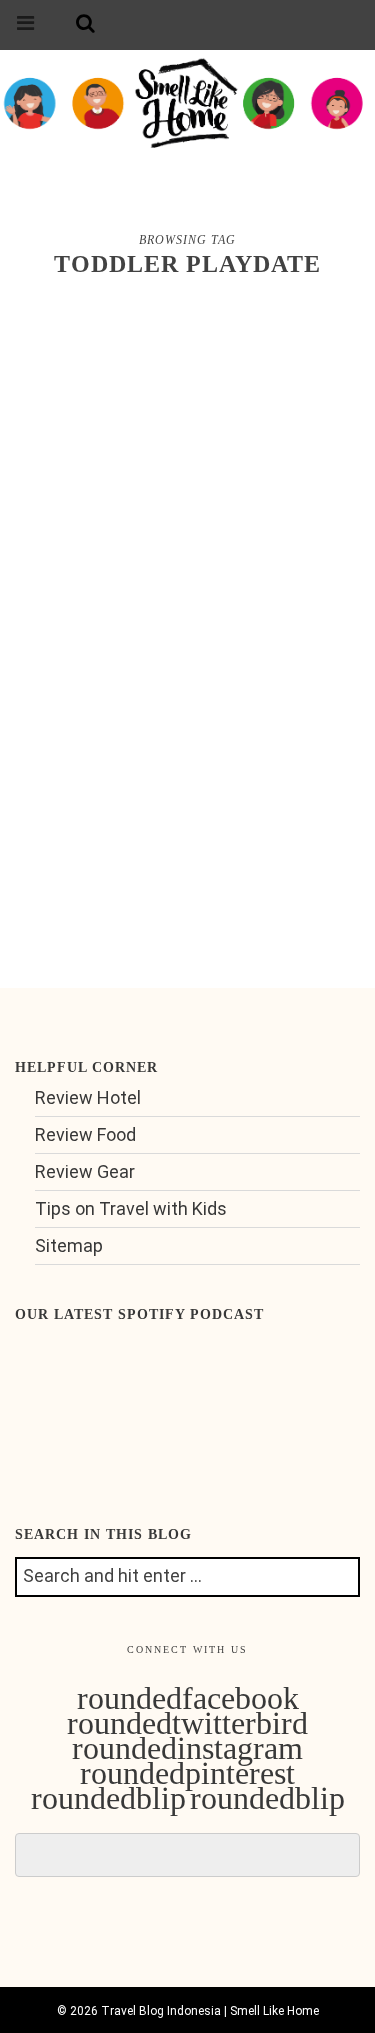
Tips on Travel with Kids (131, 1208)
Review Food (85, 1134)
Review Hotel (88, 1097)
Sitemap (69, 1245)
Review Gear (85, 1171)
